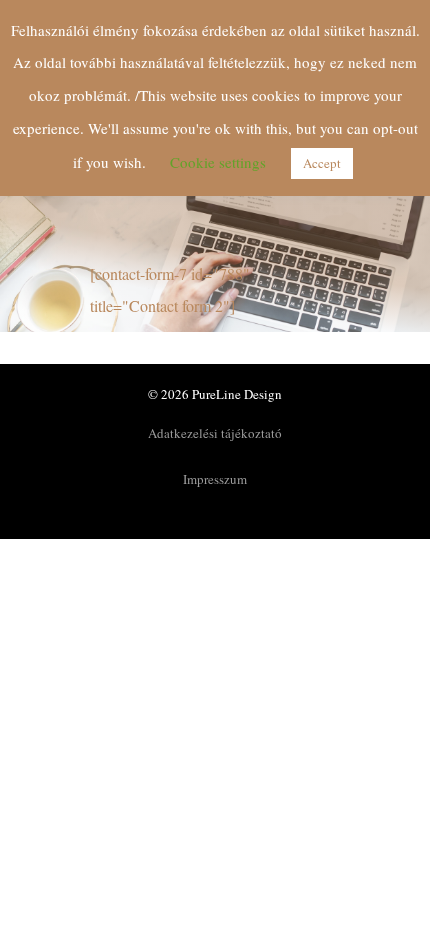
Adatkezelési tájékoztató (215, 433)
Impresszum (215, 479)
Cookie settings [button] (218, 162)
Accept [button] (322, 163)
